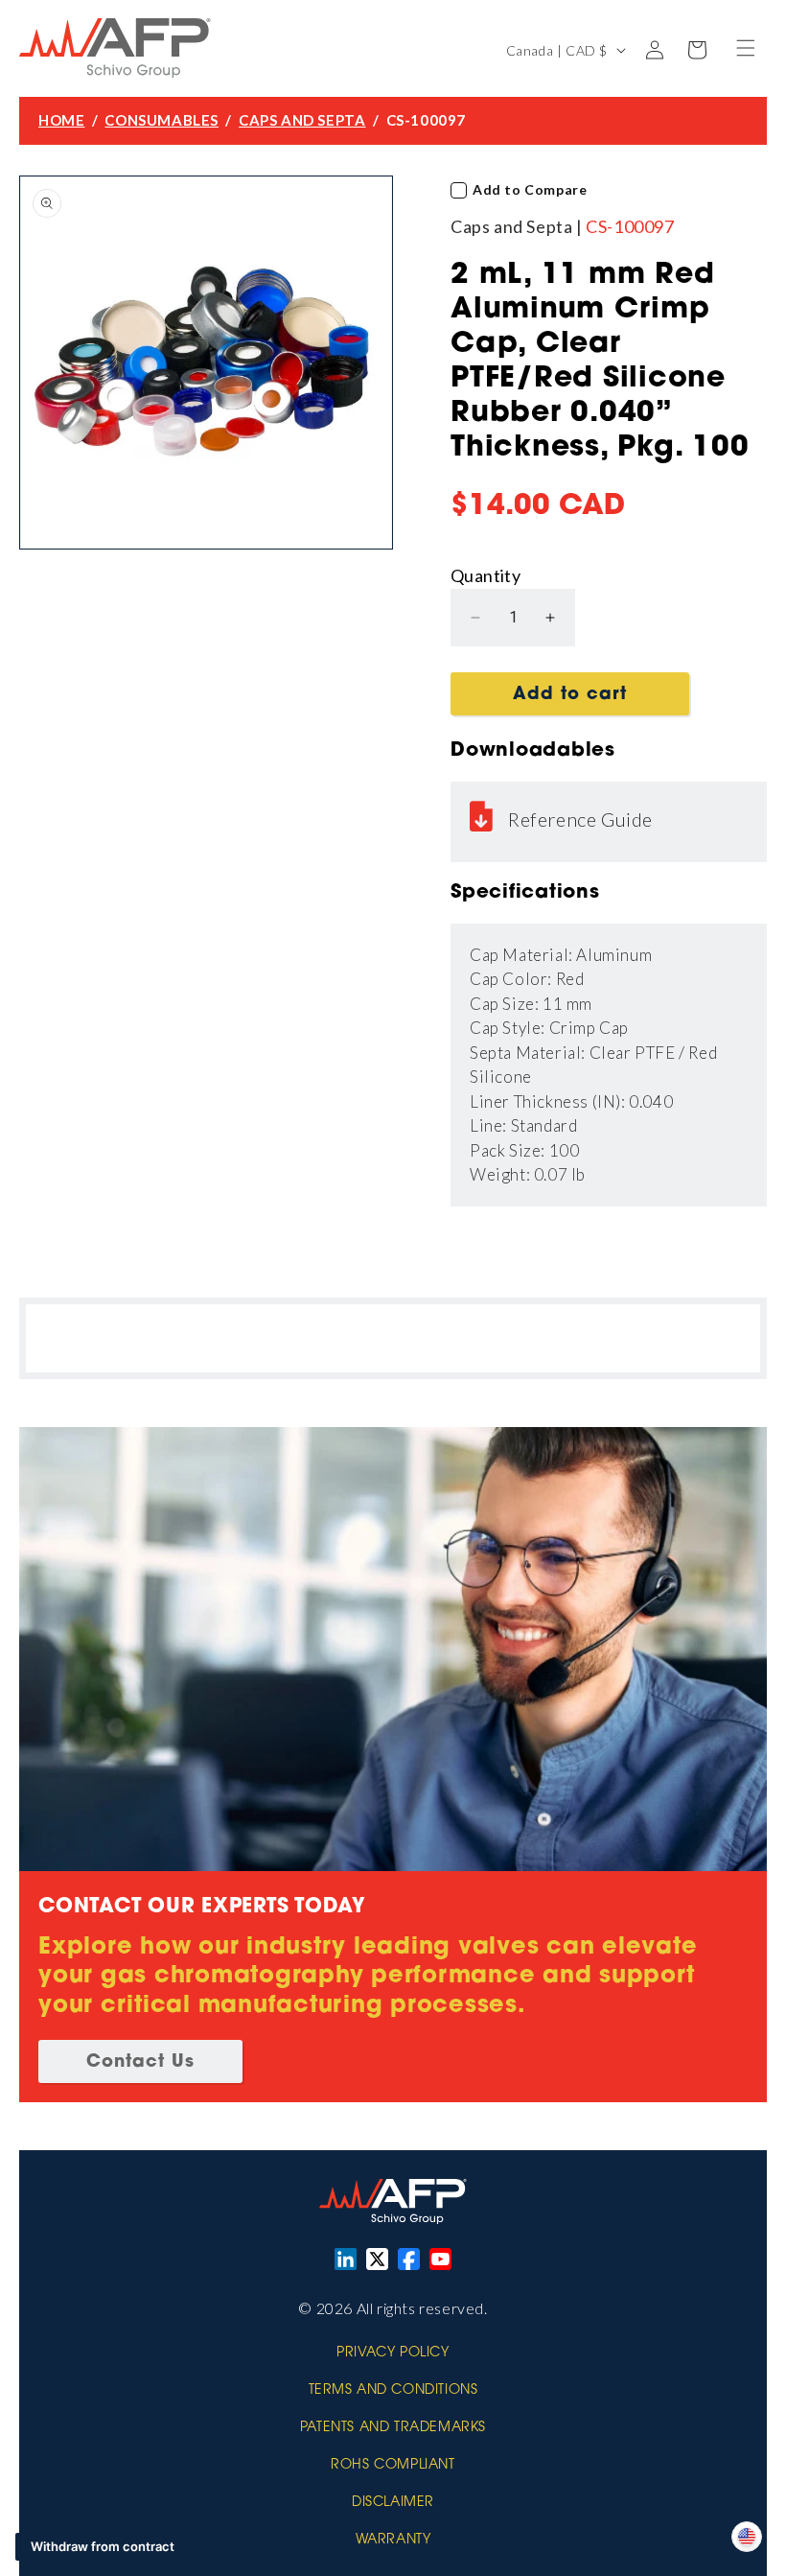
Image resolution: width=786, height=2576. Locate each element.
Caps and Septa (302, 120)
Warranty (393, 2541)
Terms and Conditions (393, 2391)
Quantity (485, 575)
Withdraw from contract (103, 2546)
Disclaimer (393, 2503)
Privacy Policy (393, 2354)
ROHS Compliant (393, 2466)
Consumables (162, 120)
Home (61, 120)
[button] (746, 48)
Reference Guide (580, 819)
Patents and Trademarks (393, 2428)
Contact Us (140, 2063)
